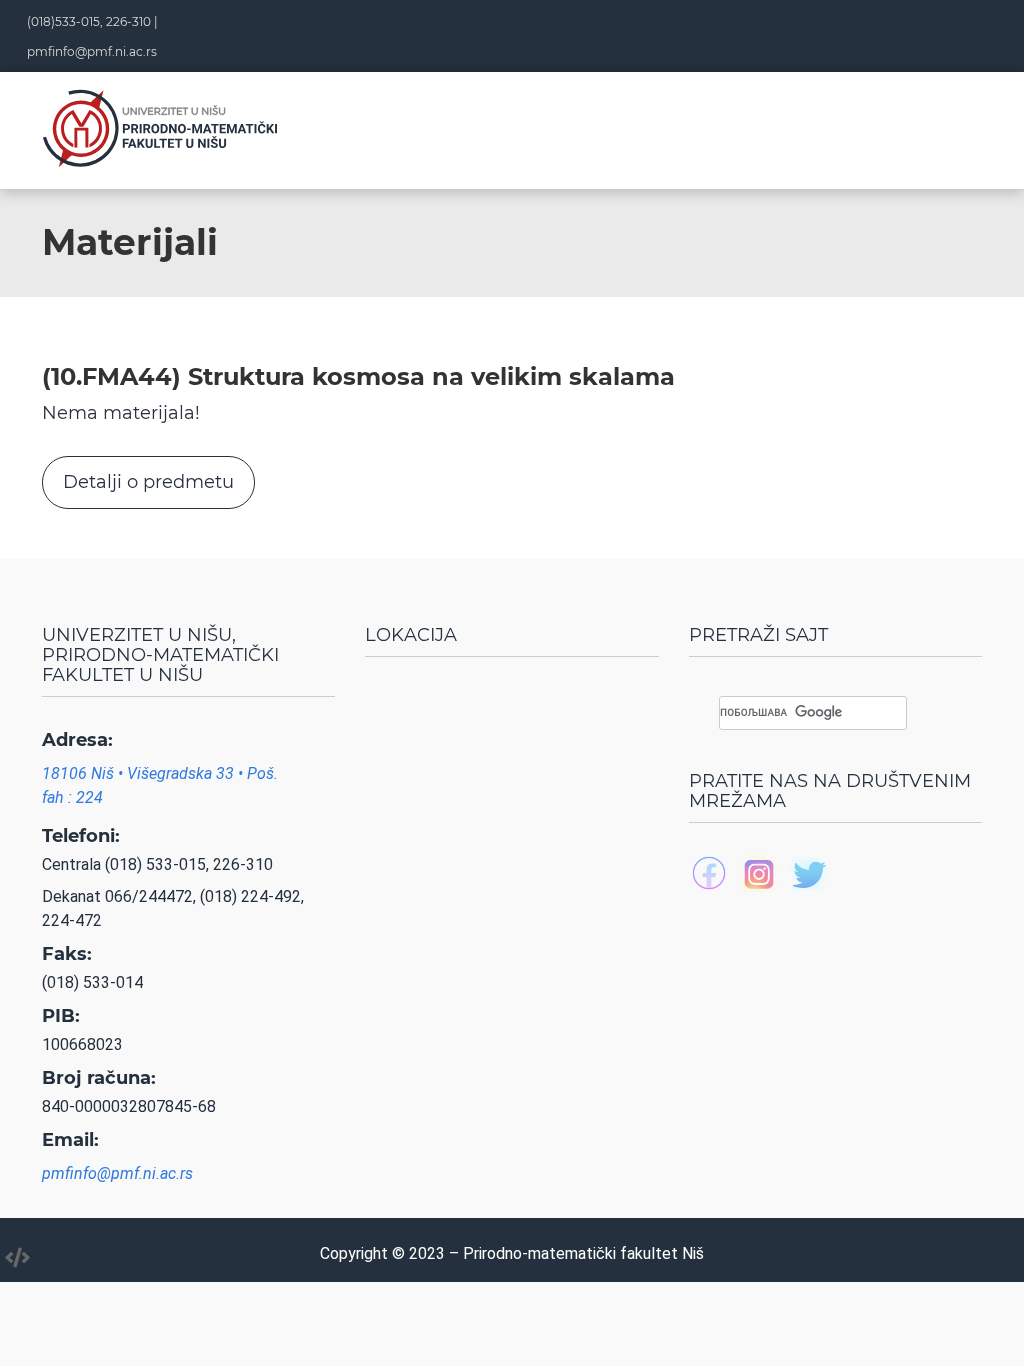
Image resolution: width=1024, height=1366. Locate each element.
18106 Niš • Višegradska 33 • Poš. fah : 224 (160, 785)
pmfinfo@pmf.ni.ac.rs (92, 51)
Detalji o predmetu (148, 482)
